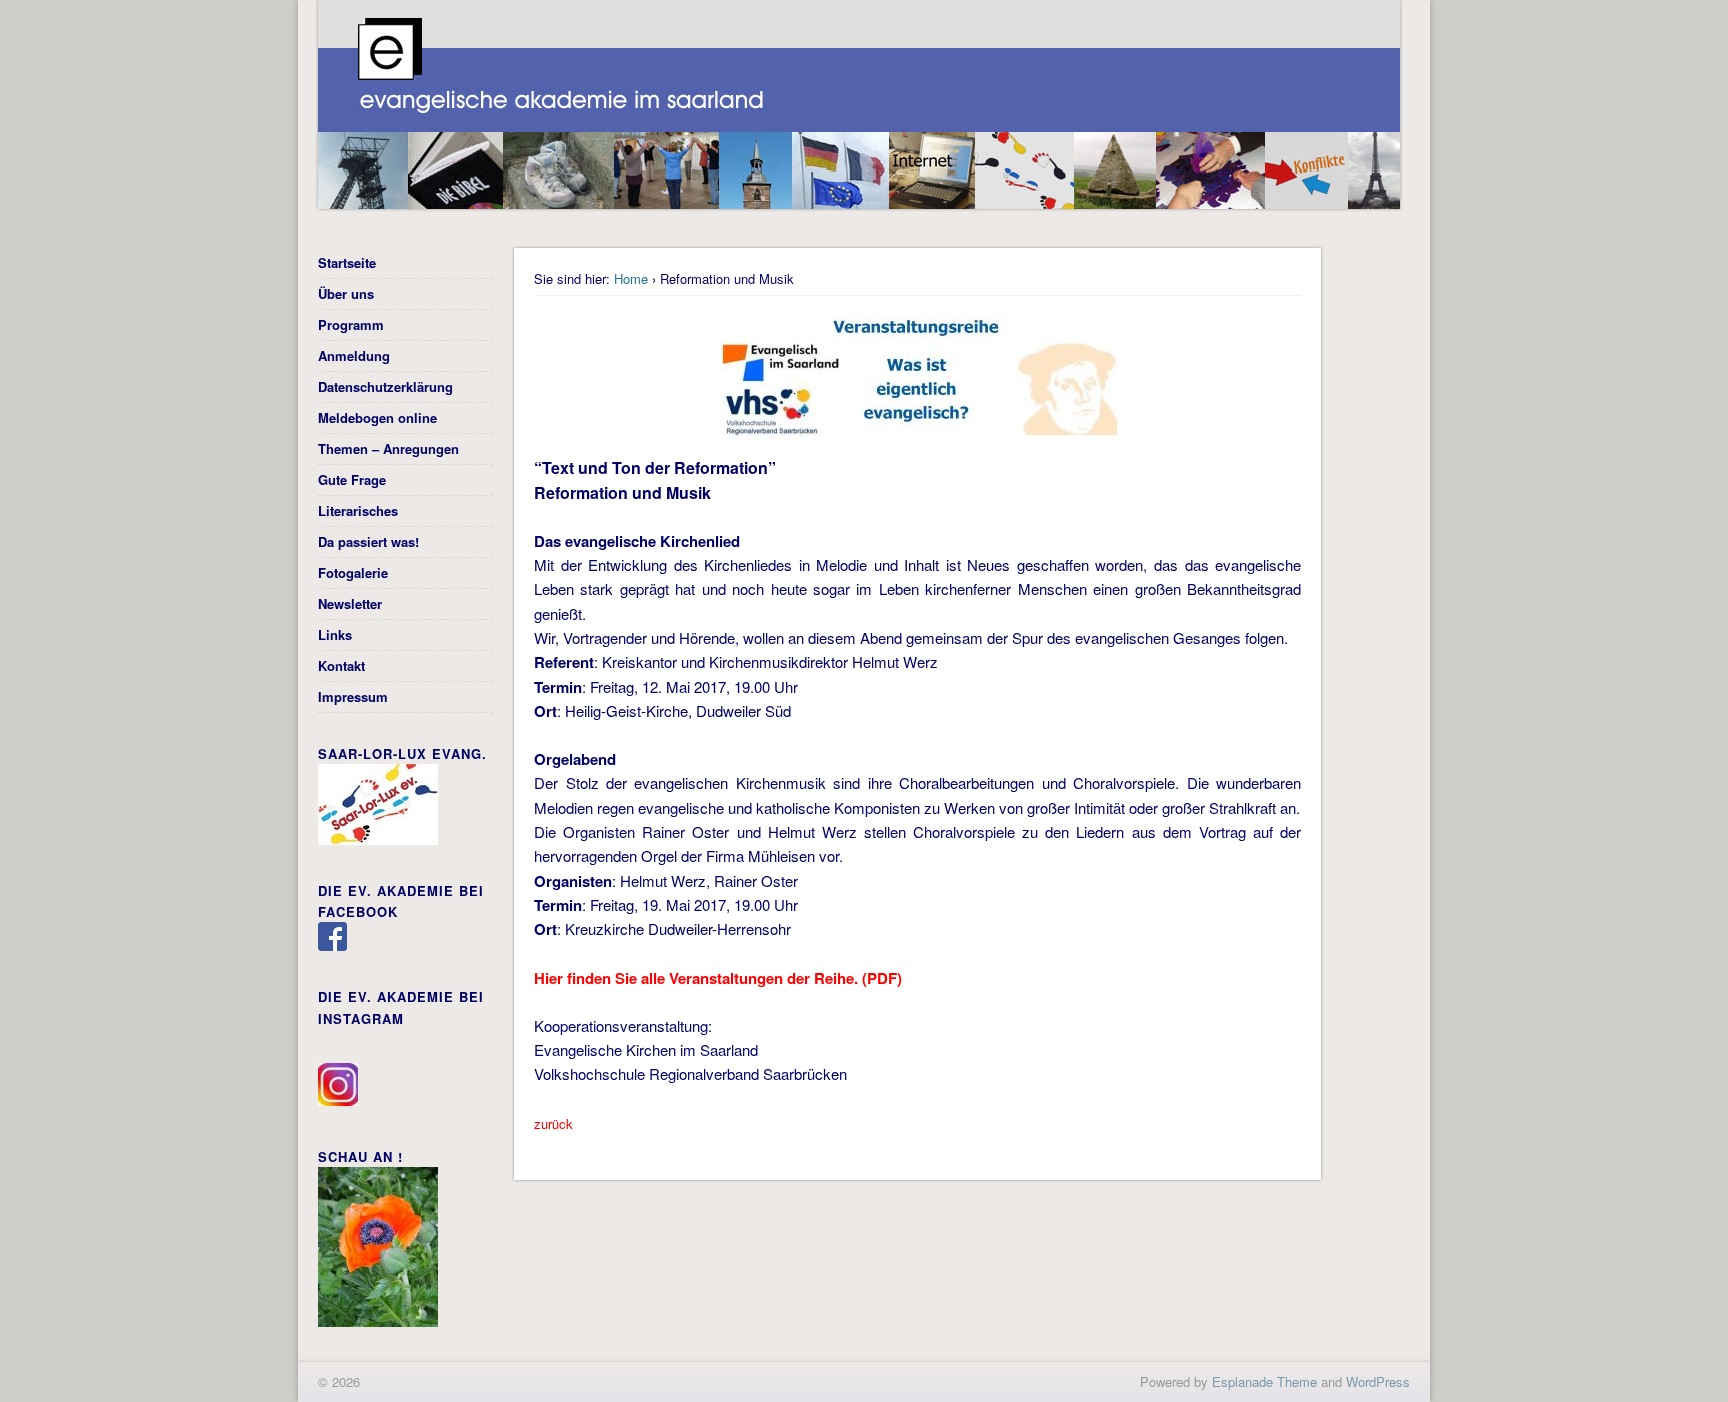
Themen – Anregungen (388, 448)
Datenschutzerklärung (385, 386)
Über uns (346, 293)
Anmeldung (354, 355)
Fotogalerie (353, 572)
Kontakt (341, 665)
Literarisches (358, 510)
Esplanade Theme (1264, 1381)
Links (335, 634)
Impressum (353, 696)
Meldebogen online (377, 417)
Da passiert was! (368, 541)
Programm (351, 324)
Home (631, 278)
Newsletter (350, 603)
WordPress (1378, 1381)
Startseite (347, 262)
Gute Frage (352, 479)
